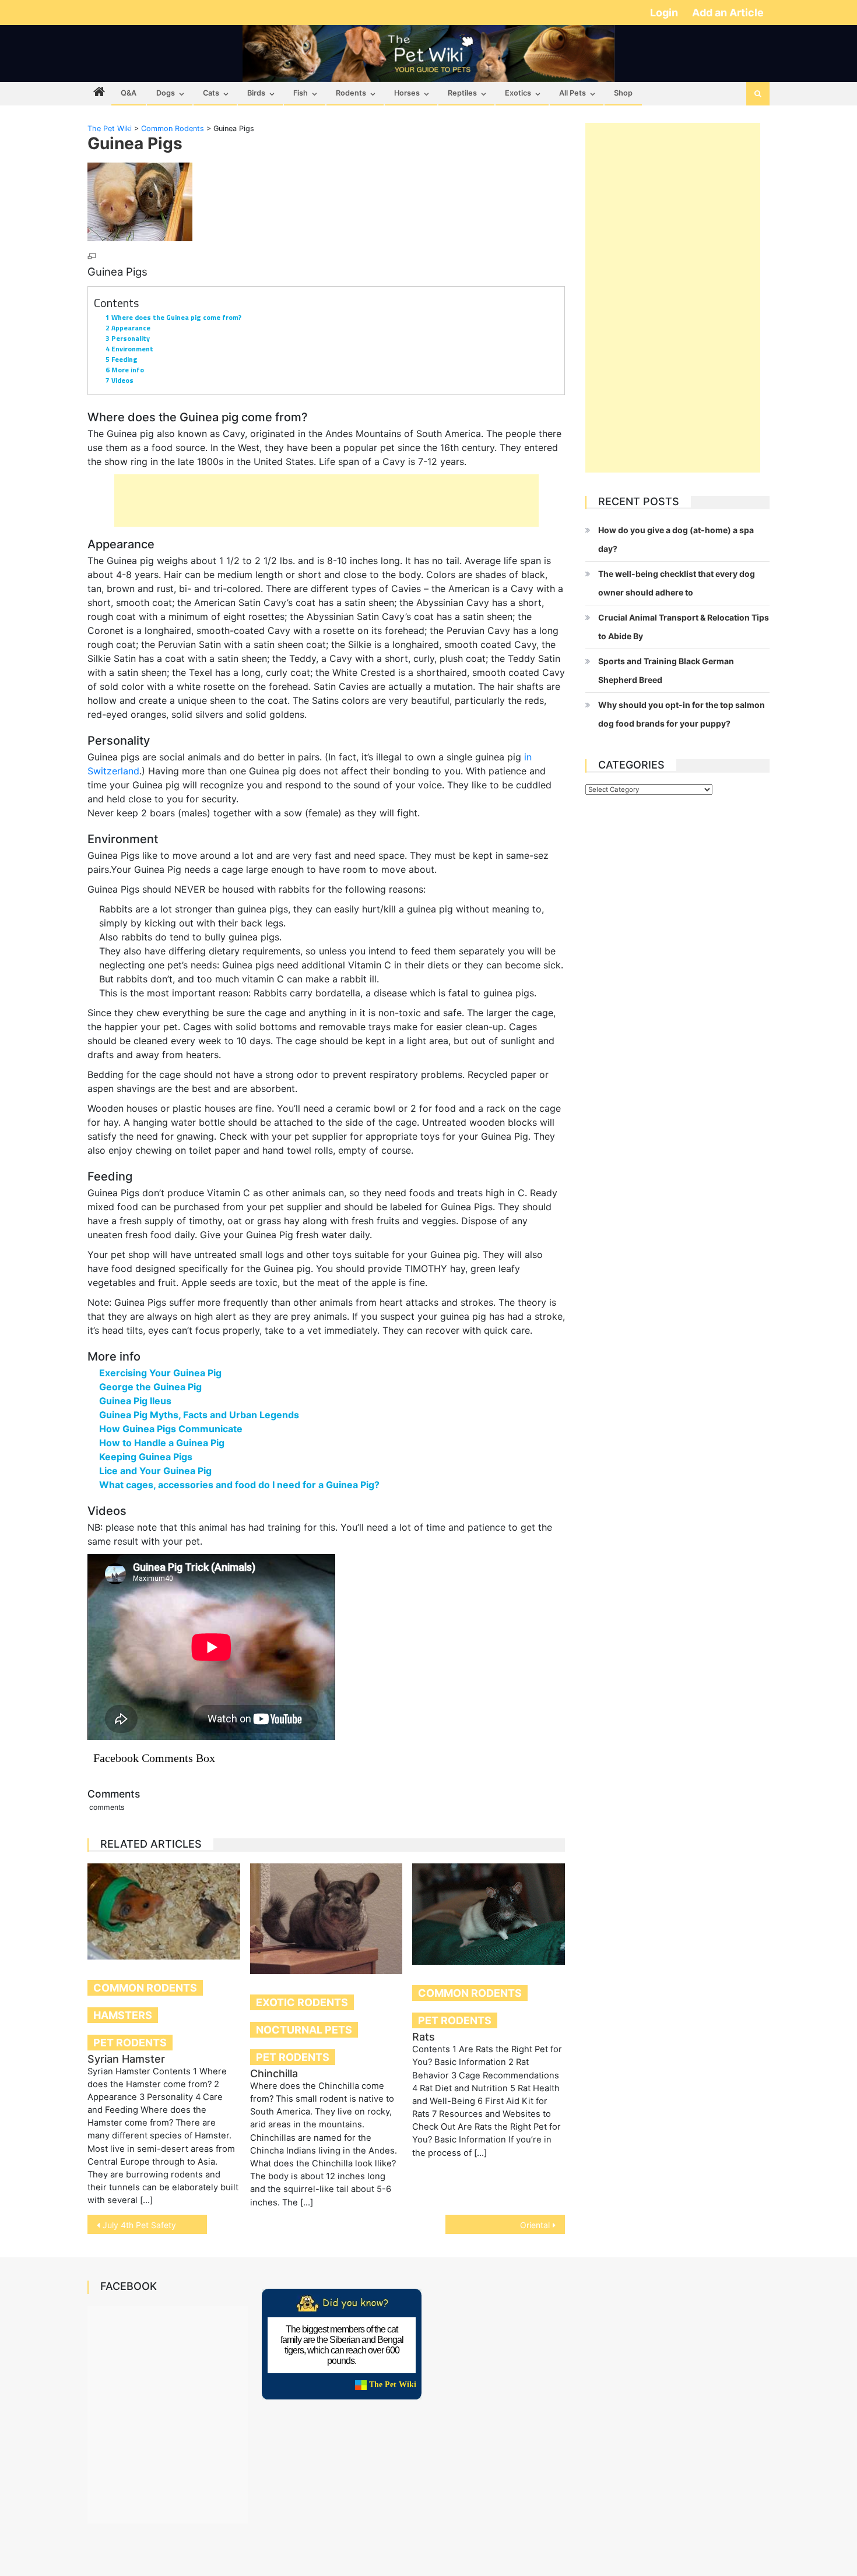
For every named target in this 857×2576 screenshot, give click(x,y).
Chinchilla (274, 2073)
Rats (424, 2037)
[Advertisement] (326, 501)
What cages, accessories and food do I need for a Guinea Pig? (239, 1485)
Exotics (518, 93)
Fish (301, 93)
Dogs (166, 93)
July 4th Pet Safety (139, 2225)
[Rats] (489, 1914)
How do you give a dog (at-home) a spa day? (676, 539)
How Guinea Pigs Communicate (171, 1429)
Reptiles (462, 93)
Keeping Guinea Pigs (146, 1457)
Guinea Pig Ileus (135, 1401)
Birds (256, 93)
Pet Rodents (130, 2043)
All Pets (572, 93)
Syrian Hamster (126, 2059)
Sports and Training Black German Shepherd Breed (666, 670)
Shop (623, 93)
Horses (407, 93)
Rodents (351, 93)
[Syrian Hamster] (164, 1911)
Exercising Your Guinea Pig (160, 1373)
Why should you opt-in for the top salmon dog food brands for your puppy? (682, 714)
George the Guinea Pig (150, 1387)
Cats (211, 93)
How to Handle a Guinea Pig (162, 1443)
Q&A (129, 93)
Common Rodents (145, 1988)
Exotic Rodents (302, 2002)
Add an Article (728, 13)
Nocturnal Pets (304, 2030)
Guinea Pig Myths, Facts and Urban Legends (199, 1415)
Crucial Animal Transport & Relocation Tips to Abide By (684, 627)
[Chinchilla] (326, 1919)
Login (665, 13)
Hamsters (123, 2015)
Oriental (535, 2225)
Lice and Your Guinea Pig (155, 1471)
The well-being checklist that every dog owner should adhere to (677, 583)
